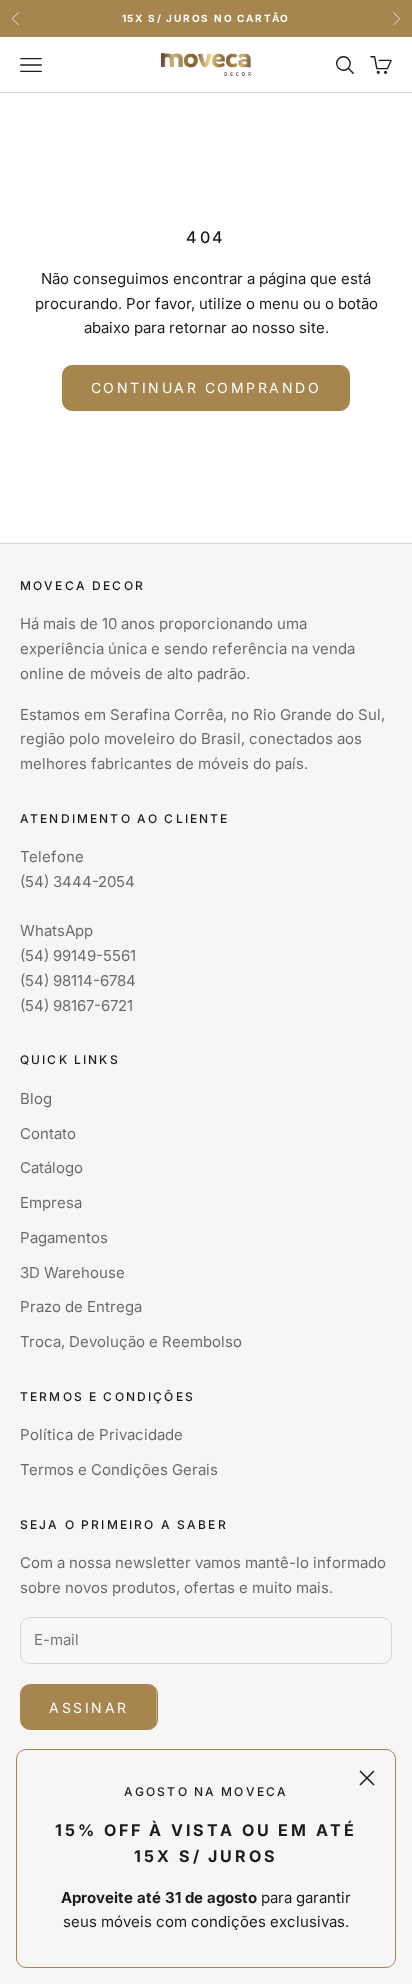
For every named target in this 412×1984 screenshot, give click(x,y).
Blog (36, 1098)
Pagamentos (64, 1237)
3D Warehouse (72, 1272)
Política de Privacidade (101, 1434)
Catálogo (51, 1167)
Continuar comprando (206, 387)
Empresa (51, 1202)
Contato (48, 1133)
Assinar (89, 1707)
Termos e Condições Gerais (119, 1469)
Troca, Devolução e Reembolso (131, 1341)
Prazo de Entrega (81, 1306)
